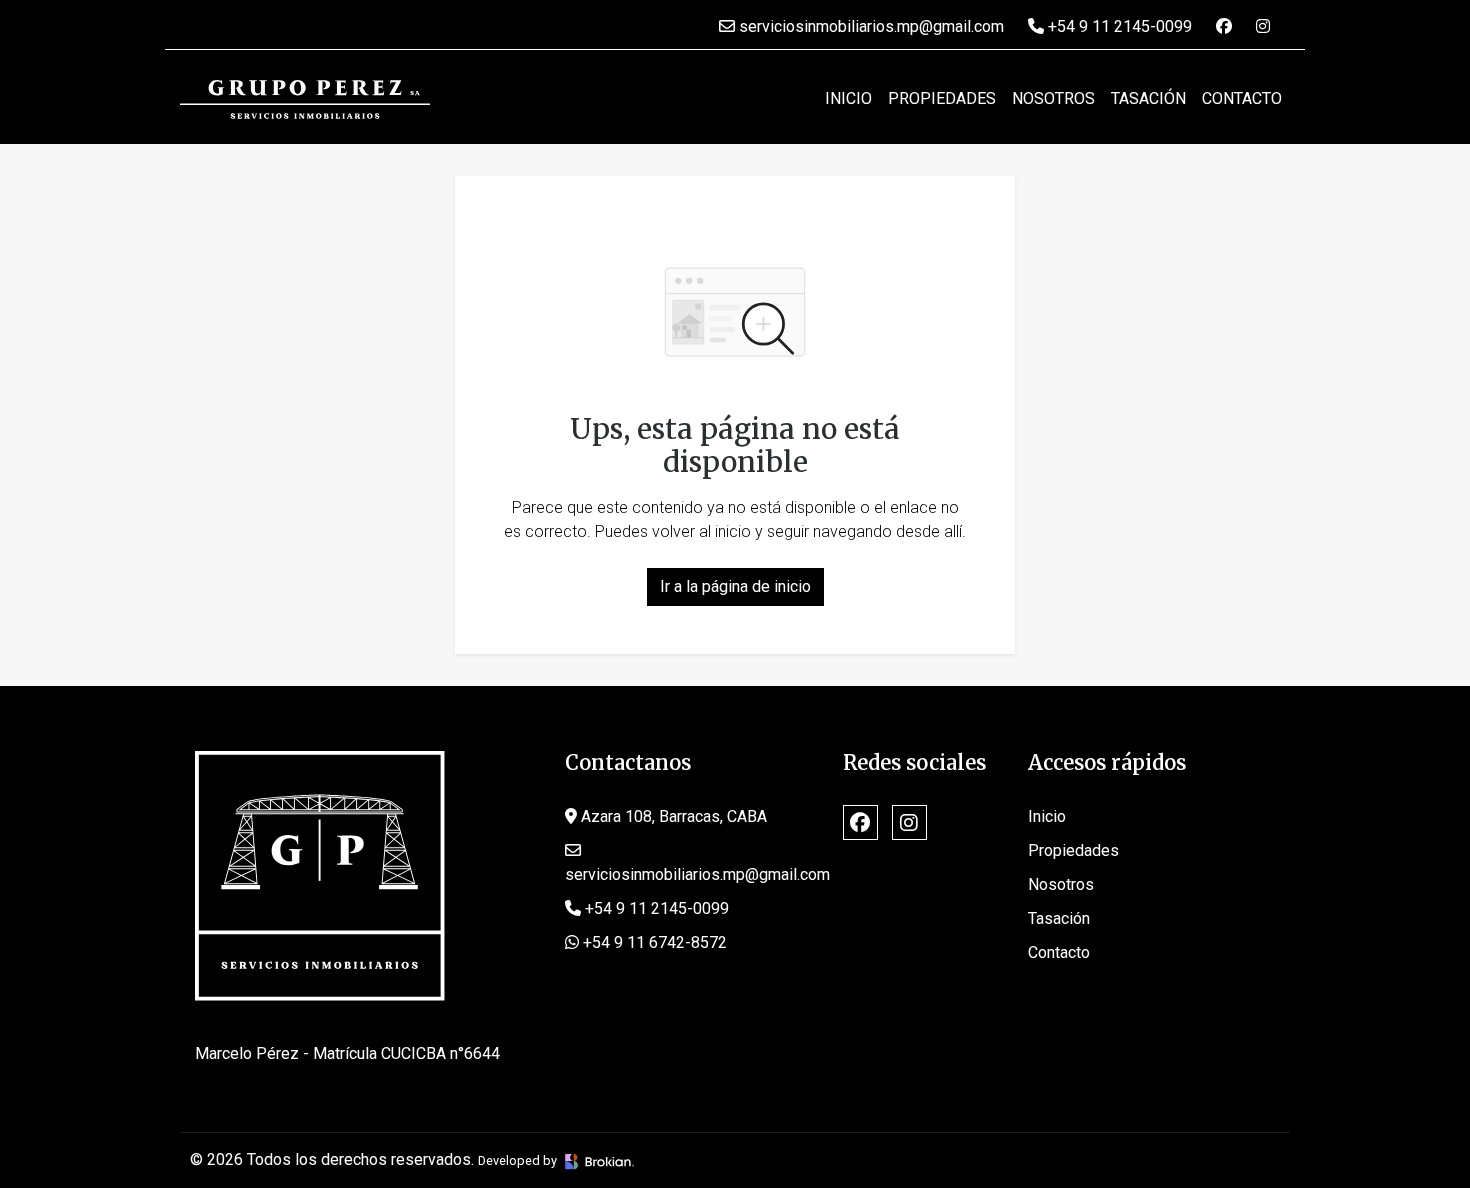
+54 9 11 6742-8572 (653, 942)
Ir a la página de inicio (735, 586)
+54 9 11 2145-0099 (1118, 26)
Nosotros (1053, 98)
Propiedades (942, 98)
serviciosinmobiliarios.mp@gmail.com (869, 26)
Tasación (1148, 98)
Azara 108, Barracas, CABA (672, 816)
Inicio (848, 98)
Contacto (1242, 98)
